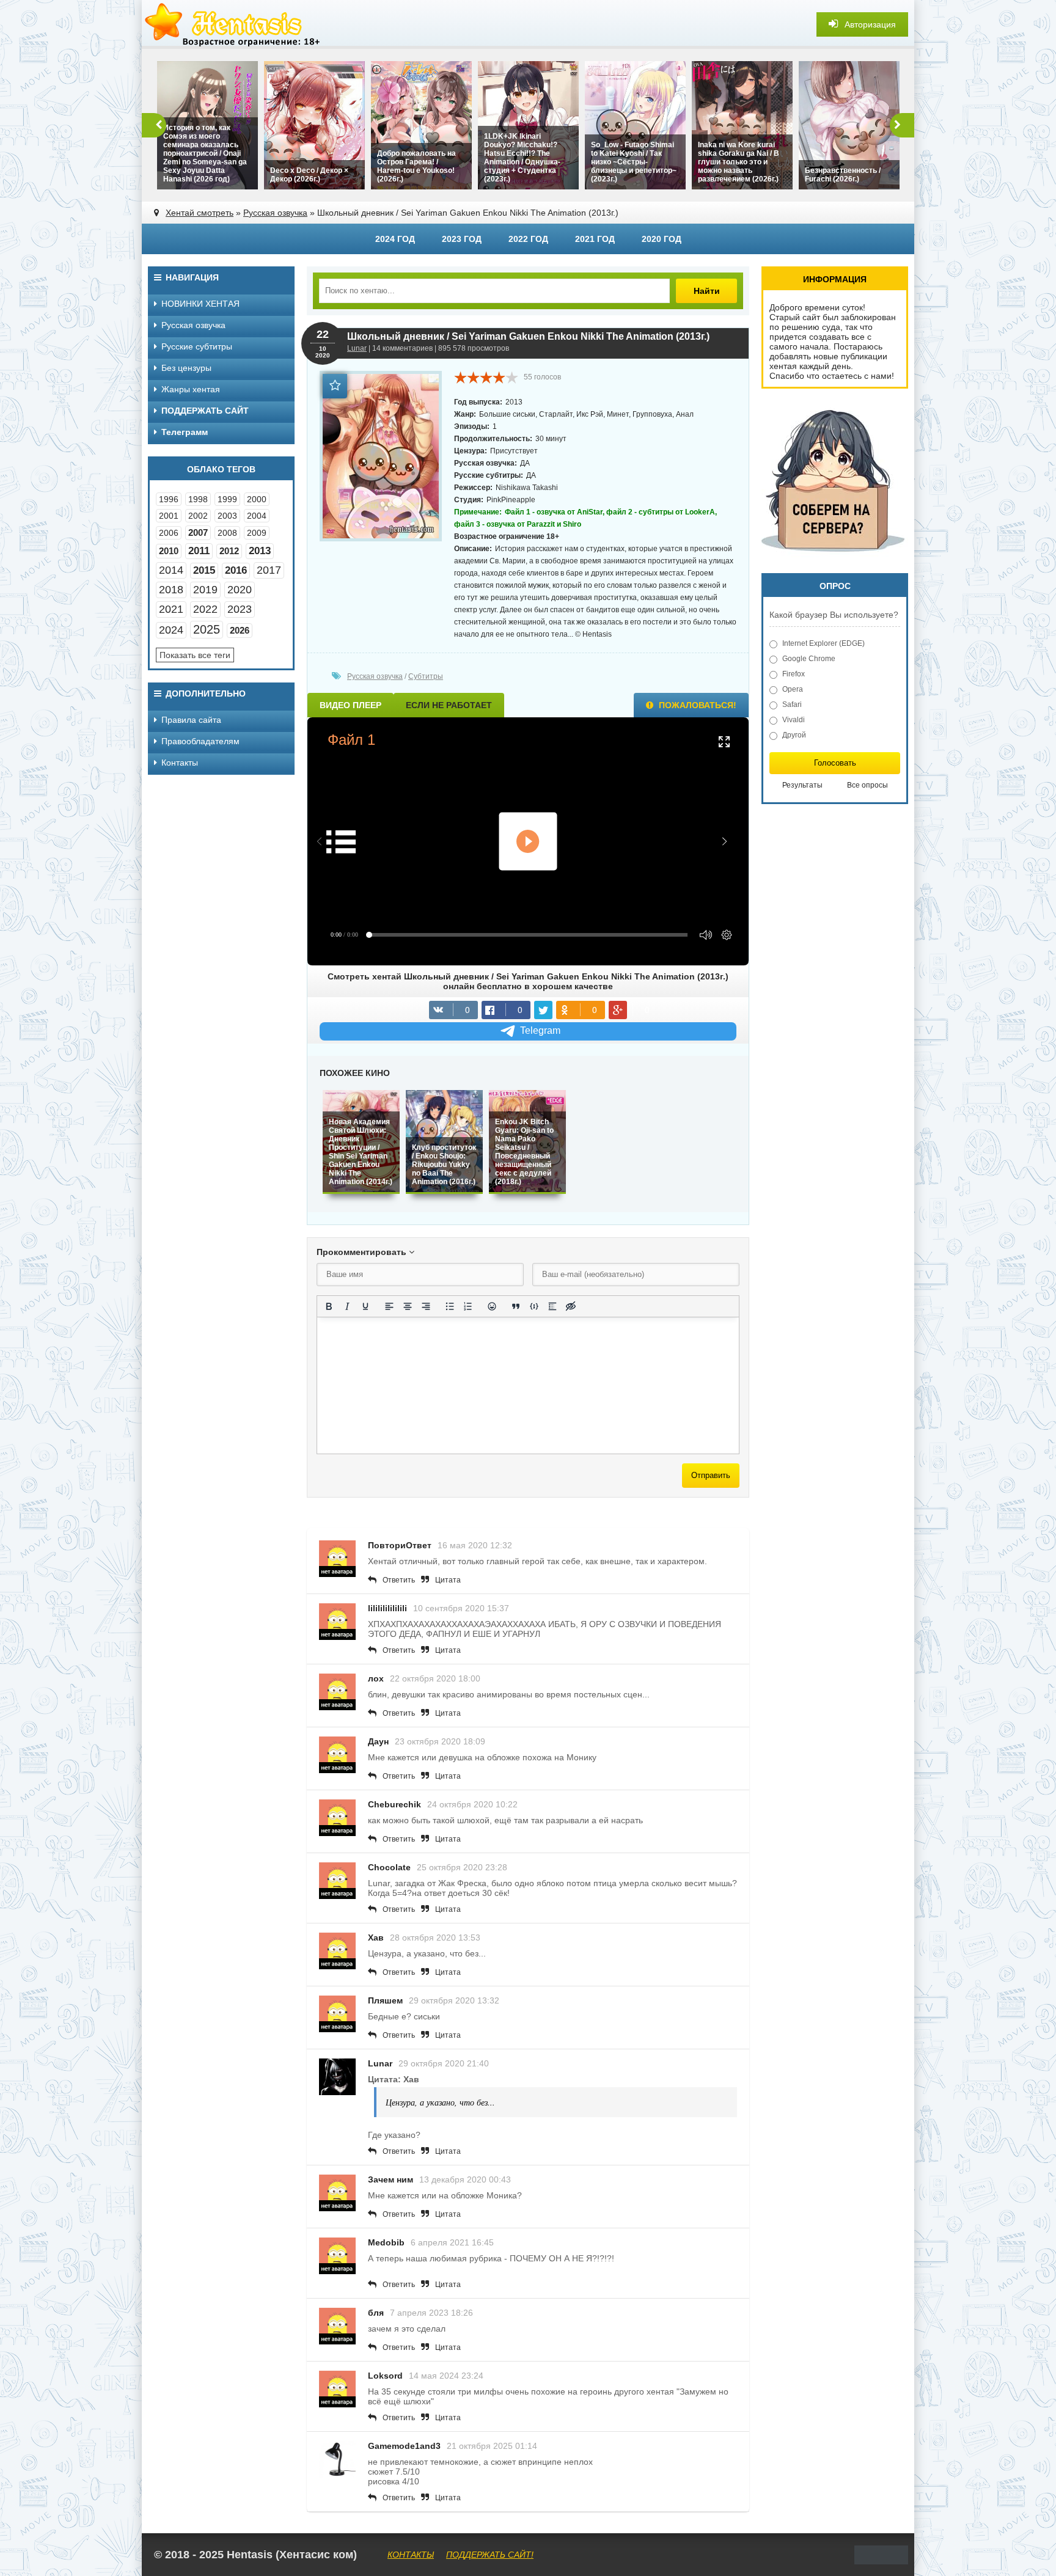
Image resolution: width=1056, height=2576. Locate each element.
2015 (204, 570)
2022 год (528, 239)
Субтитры (426, 676)
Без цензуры (186, 368)
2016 (236, 570)
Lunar (357, 348)
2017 (269, 570)
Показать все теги (195, 655)
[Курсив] (347, 1306)
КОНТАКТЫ (411, 2555)
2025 (207, 629)
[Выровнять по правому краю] (426, 1306)
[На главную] (233, 24)
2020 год (662, 239)
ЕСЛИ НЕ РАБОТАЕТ (449, 705)
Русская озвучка (275, 213)
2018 (171, 590)
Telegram (540, 1030)
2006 (169, 533)
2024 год (395, 239)
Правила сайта (191, 720)
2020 (240, 590)
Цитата (448, 1580)
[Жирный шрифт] (329, 1306)
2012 (229, 551)
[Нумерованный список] (468, 1306)
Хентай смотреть (200, 213)
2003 (227, 516)
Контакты (180, 763)
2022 (205, 609)
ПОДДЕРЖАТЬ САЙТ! (490, 2555)
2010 (169, 551)
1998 (198, 499)
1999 (227, 499)
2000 (257, 499)
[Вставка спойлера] (552, 1306)
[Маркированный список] (450, 1306)
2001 (169, 516)
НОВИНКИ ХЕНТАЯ (200, 304)
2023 (240, 609)
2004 (257, 516)
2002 (198, 516)
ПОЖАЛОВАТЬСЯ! (696, 705)
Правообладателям (200, 741)
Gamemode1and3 (404, 2446)
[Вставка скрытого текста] (571, 1306)
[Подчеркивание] (365, 1306)
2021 (171, 609)
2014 (171, 570)
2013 (260, 551)
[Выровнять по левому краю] (389, 1306)
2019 (205, 590)
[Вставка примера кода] (534, 1306)
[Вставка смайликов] (492, 1306)
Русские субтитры (197, 346)
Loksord (385, 2376)
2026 (240, 630)
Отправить (711, 1475)
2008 (227, 533)
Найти (707, 291)
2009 (257, 533)
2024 (171, 630)
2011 (199, 551)
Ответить (399, 1580)
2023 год (462, 239)
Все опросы (867, 785)
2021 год (595, 239)
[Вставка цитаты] (516, 1306)
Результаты (802, 785)
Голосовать (835, 763)
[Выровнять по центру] (408, 1306)
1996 (169, 499)
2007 (198, 532)
